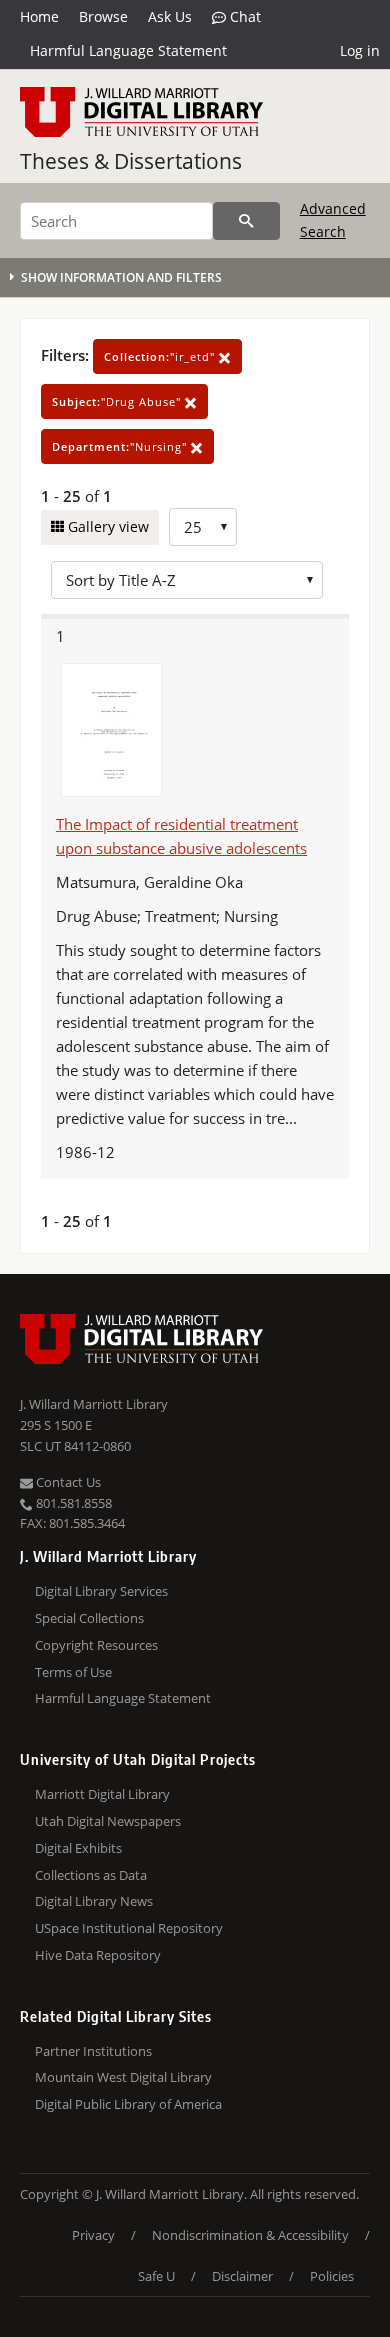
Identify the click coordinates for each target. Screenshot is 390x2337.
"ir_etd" (161, 356)
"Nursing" (121, 446)
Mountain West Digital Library (123, 2077)
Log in (360, 50)
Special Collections (89, 1618)
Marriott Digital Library (102, 1794)
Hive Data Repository (98, 1955)
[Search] (246, 221)
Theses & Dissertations (131, 161)
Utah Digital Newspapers (108, 1821)
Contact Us (67, 1482)
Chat (243, 16)
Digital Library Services (101, 1591)
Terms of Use (73, 1672)
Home (39, 16)
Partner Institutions (93, 2051)
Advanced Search (333, 219)
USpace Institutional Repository (129, 1928)
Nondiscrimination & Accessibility (250, 2235)
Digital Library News (94, 1901)
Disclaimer (242, 2276)
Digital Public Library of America (128, 2104)
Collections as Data (91, 1875)
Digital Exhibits (78, 1848)
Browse (103, 16)
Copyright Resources (96, 1645)
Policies (332, 2276)
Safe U (156, 2276)
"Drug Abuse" (118, 401)
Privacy (93, 2235)
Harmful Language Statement (128, 50)
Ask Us (170, 16)
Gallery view (106, 526)
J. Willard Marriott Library (94, 1404)
